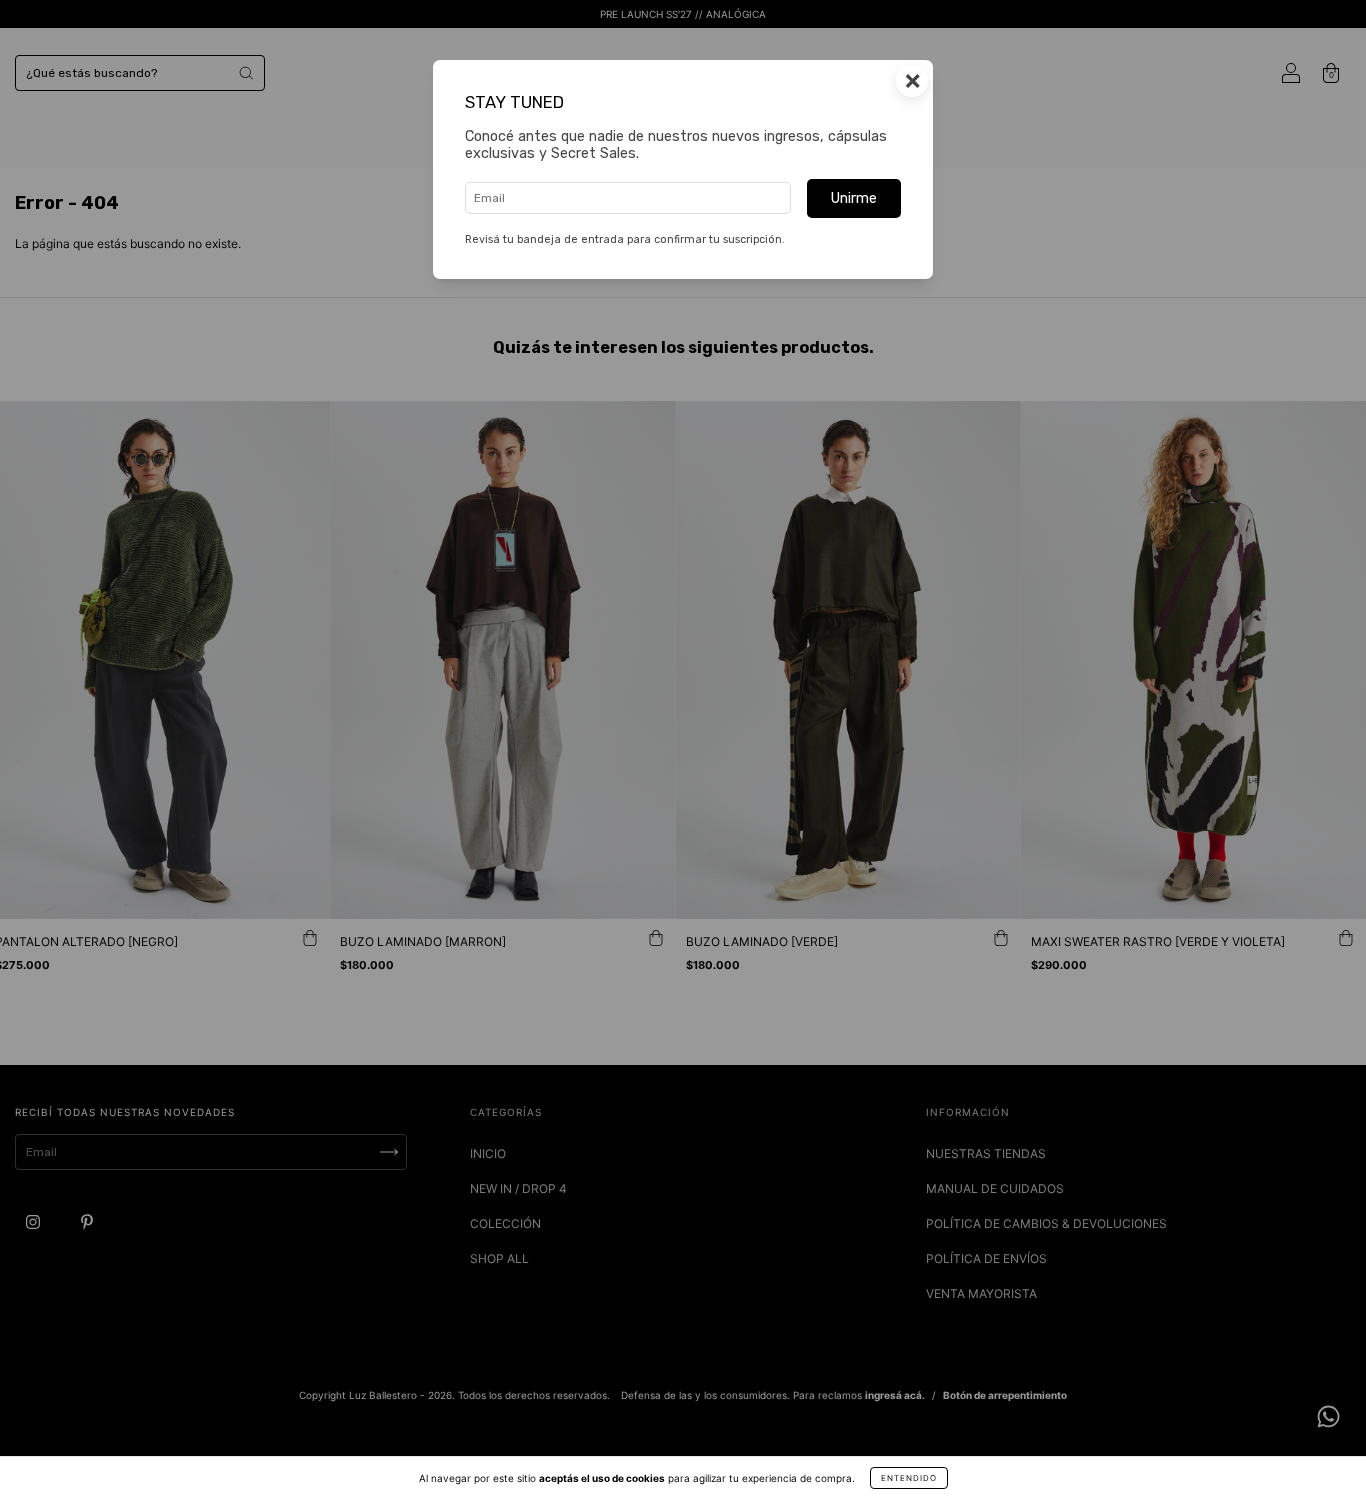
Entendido (909, 1478)
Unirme (854, 198)
